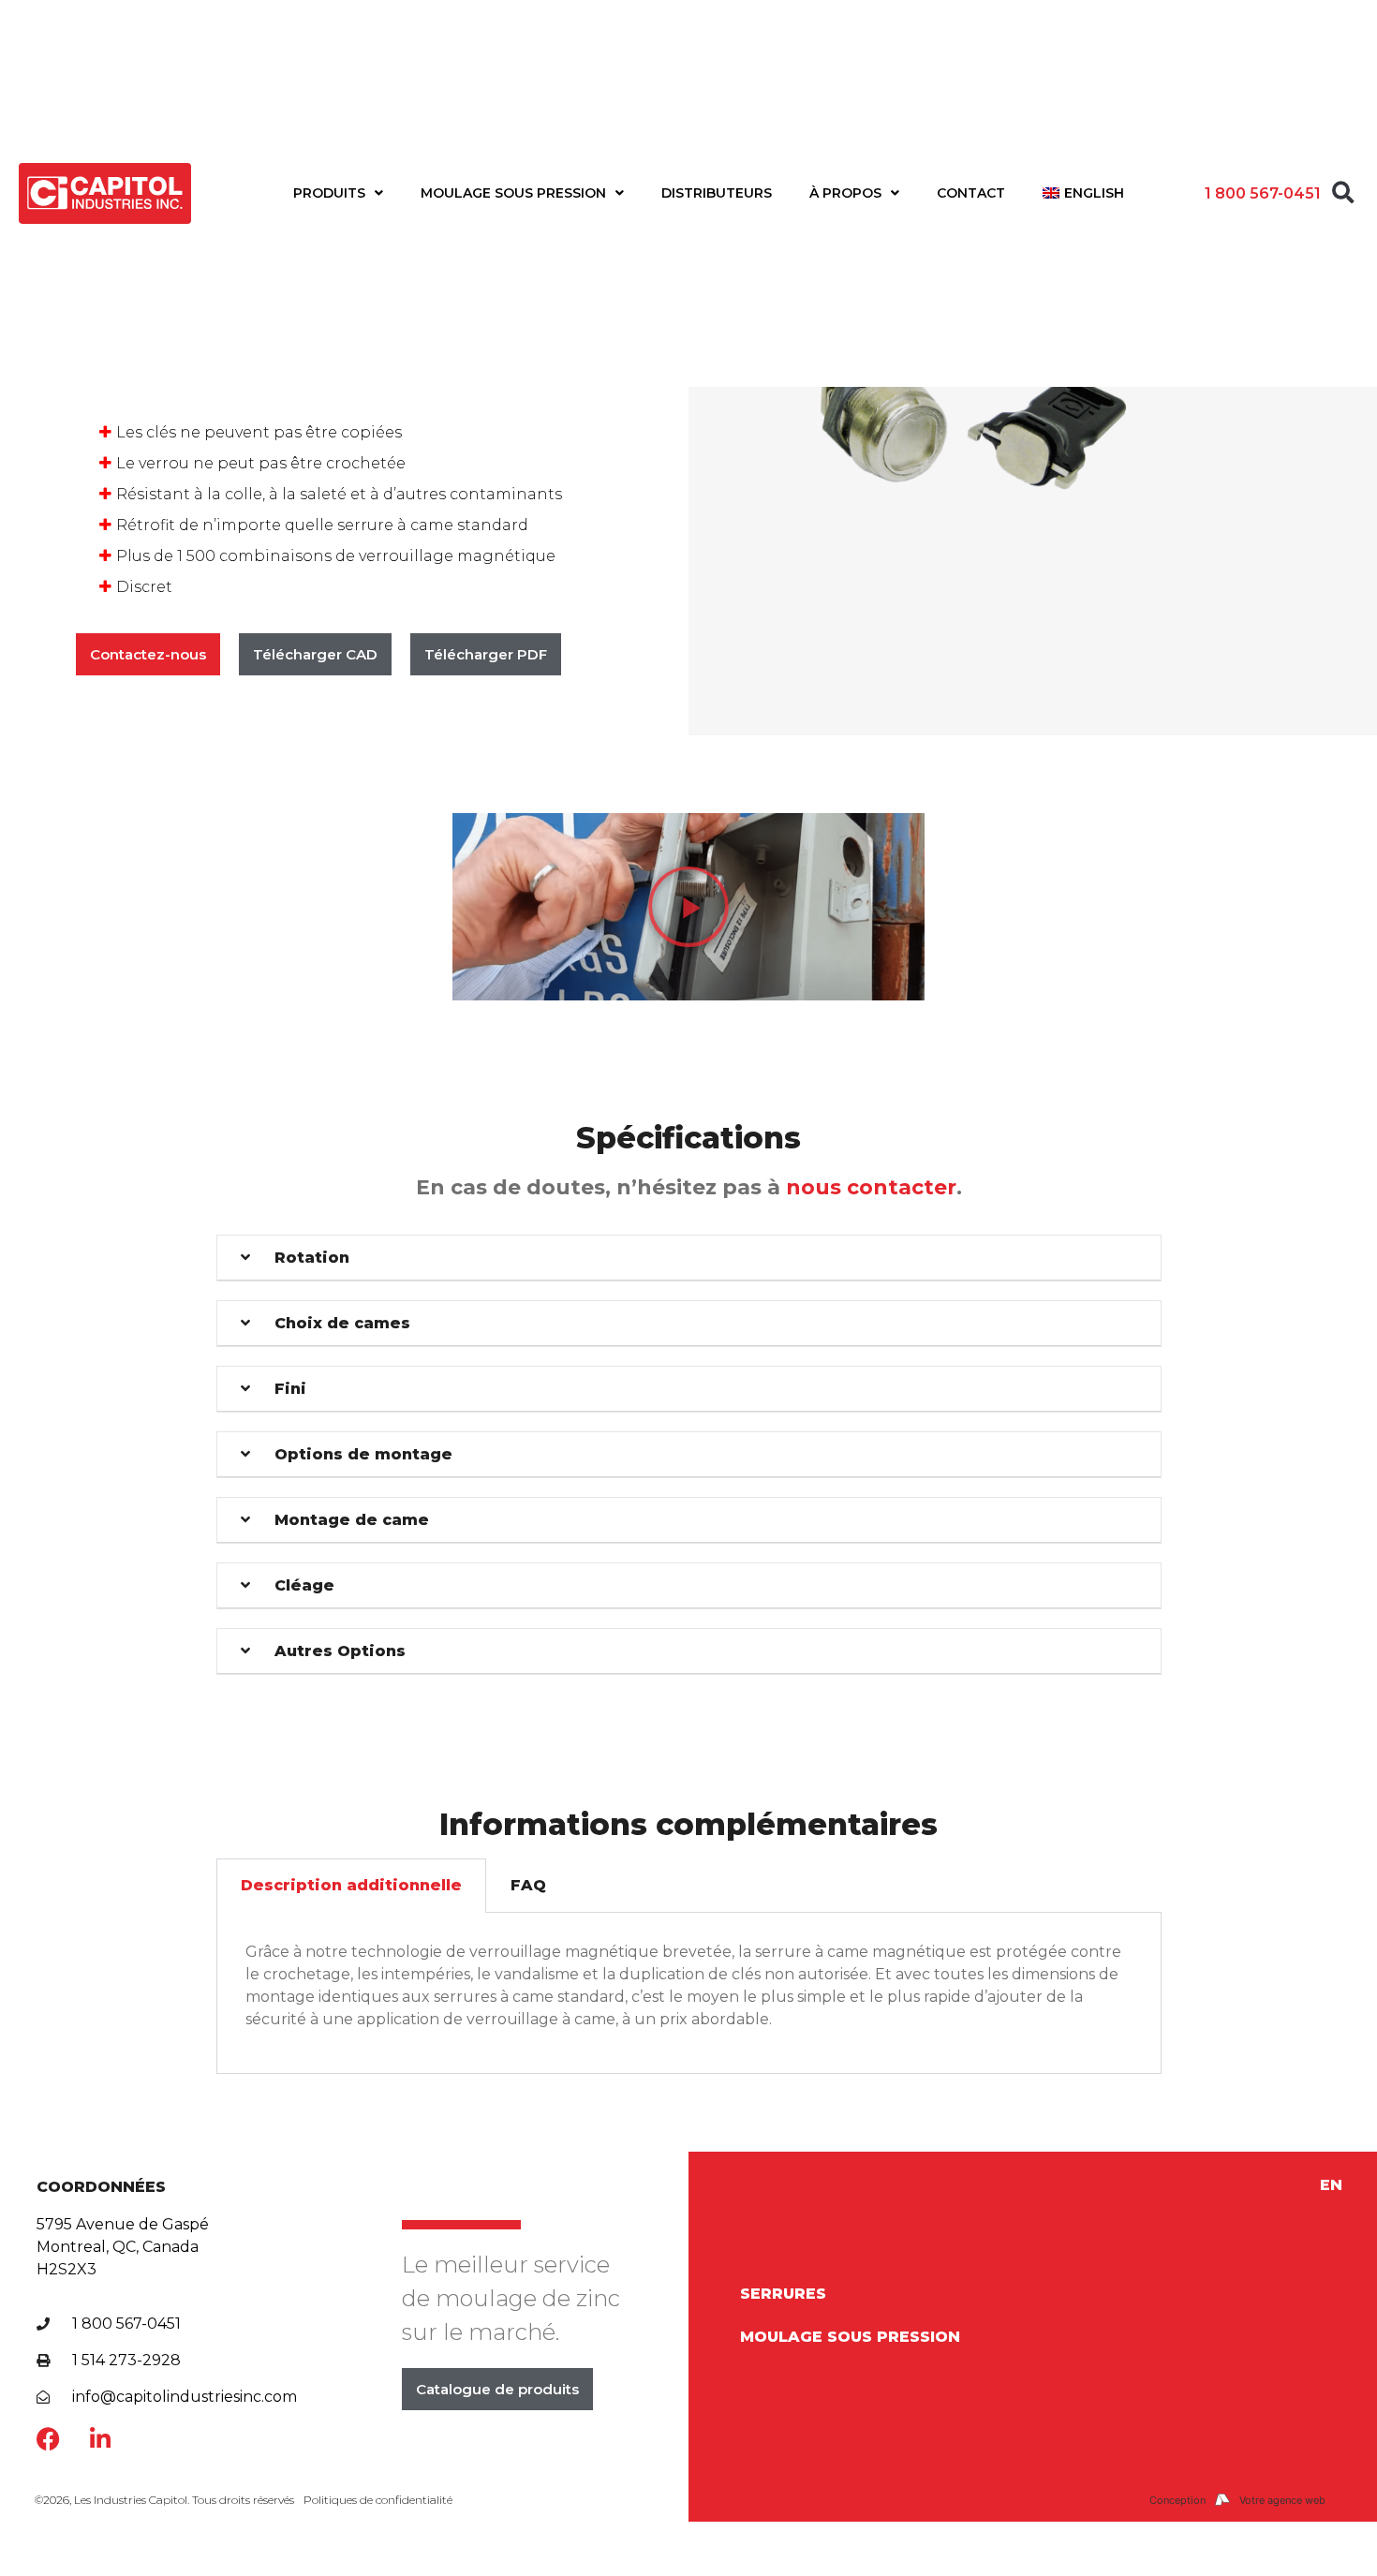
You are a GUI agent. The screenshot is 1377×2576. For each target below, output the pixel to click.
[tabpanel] (689, 1993)
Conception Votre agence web (1237, 2500)
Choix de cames (342, 1323)
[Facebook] (48, 2439)
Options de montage (363, 1454)
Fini (290, 1389)
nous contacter (871, 1187)
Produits (329, 193)
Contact (971, 193)
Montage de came (352, 1520)
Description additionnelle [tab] (351, 1885)
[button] (1343, 193)
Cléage (304, 1585)
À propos (845, 193)
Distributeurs (717, 193)
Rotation (312, 1258)
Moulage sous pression (513, 193)
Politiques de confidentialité (378, 2500)
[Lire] (689, 907)
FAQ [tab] (528, 1885)
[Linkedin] (100, 2439)
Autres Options (340, 1651)
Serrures (783, 2294)
